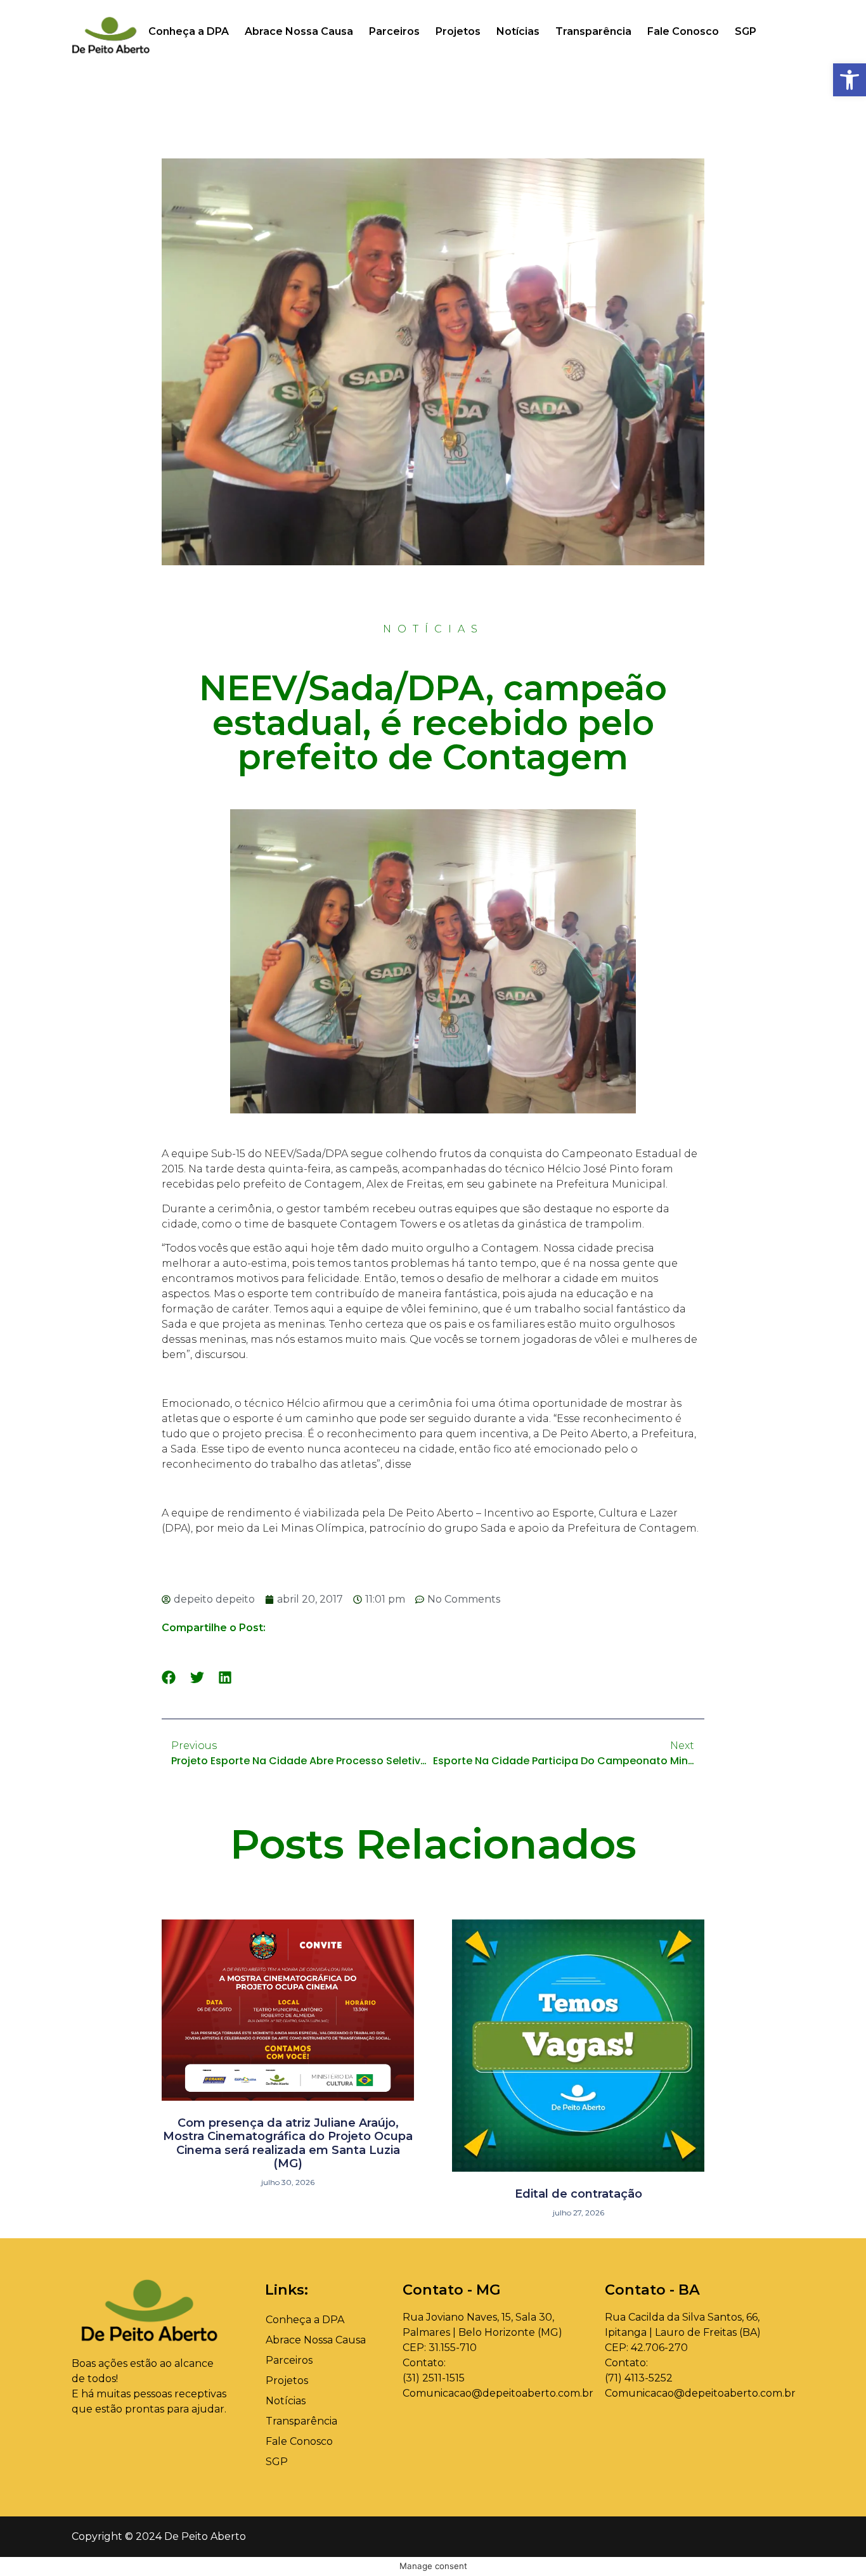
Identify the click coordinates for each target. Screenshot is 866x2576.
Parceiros (394, 31)
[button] (169, 1677)
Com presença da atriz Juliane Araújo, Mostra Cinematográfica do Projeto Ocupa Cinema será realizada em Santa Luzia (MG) (288, 2143)
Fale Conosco (683, 31)
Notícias (518, 31)
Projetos (458, 31)
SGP (746, 31)
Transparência (593, 31)
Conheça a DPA (189, 31)
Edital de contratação (578, 2194)
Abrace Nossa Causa (299, 31)
